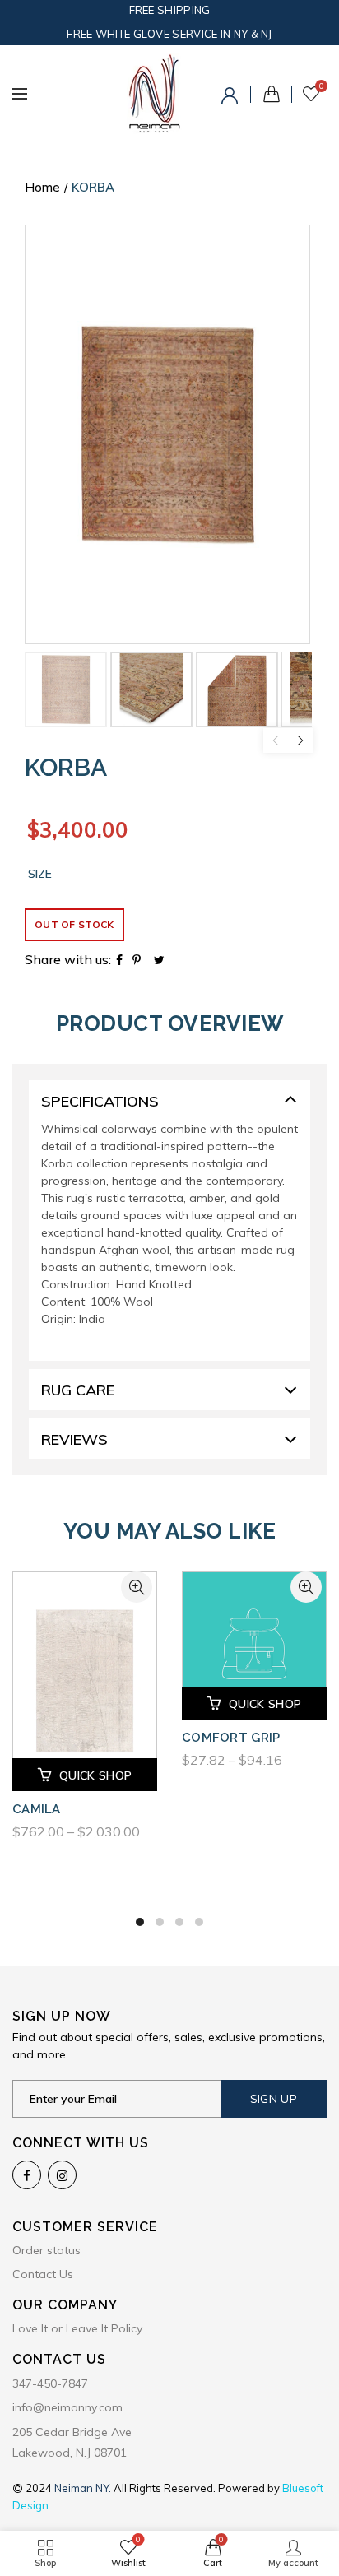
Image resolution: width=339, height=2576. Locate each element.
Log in (232, 98)
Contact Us (43, 2274)
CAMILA (37, 1809)
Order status (46, 2250)
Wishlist (321, 86)
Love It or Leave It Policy (77, 2328)
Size (40, 874)
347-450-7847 (50, 2383)
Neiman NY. (84, 2488)
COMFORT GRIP (231, 1738)
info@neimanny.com (67, 2407)
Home (42, 187)
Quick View (137, 1587)
